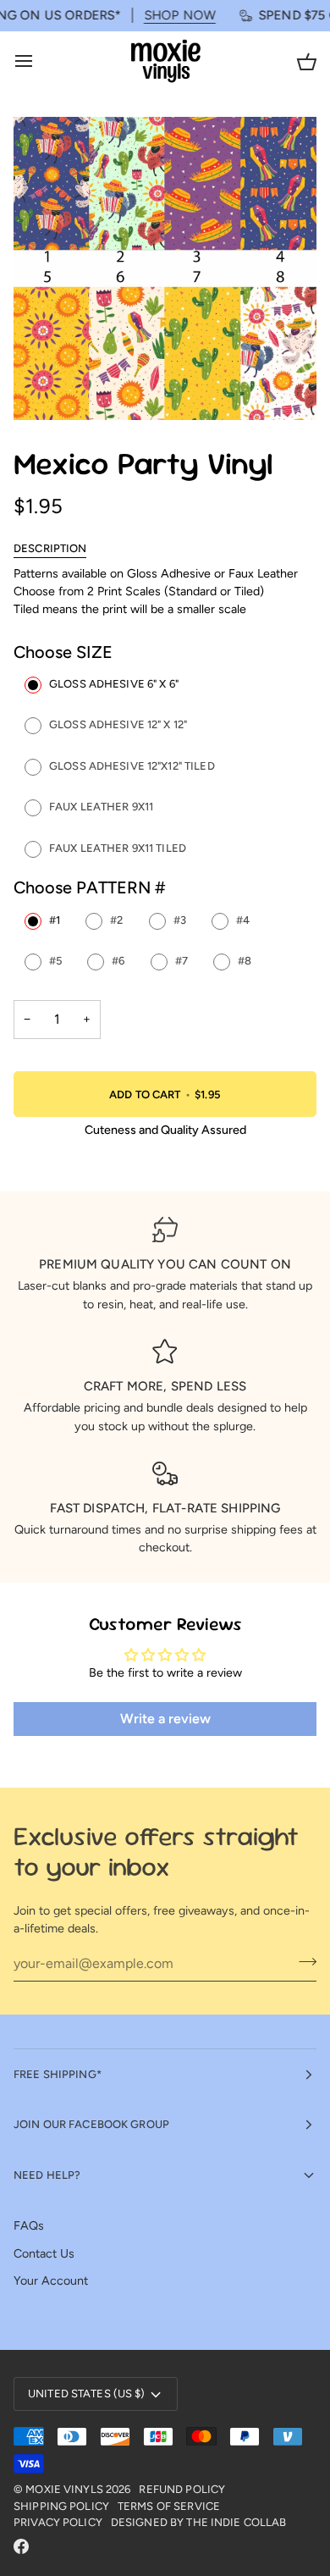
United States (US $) (87, 2394)
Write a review (165, 1719)
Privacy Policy (58, 2522)
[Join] (302, 1961)
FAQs (29, 2225)
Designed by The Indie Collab (199, 2522)
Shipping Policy (61, 2506)
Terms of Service (169, 2506)
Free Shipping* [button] (58, 2074)
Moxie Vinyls (64, 2489)
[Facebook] (21, 2546)
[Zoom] (45, 388)
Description (50, 548)
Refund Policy (182, 2489)
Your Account (51, 2280)
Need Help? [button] (47, 2175)
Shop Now (164, 15)
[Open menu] (39, 61)
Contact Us (44, 2253)
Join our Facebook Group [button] (91, 2124)
